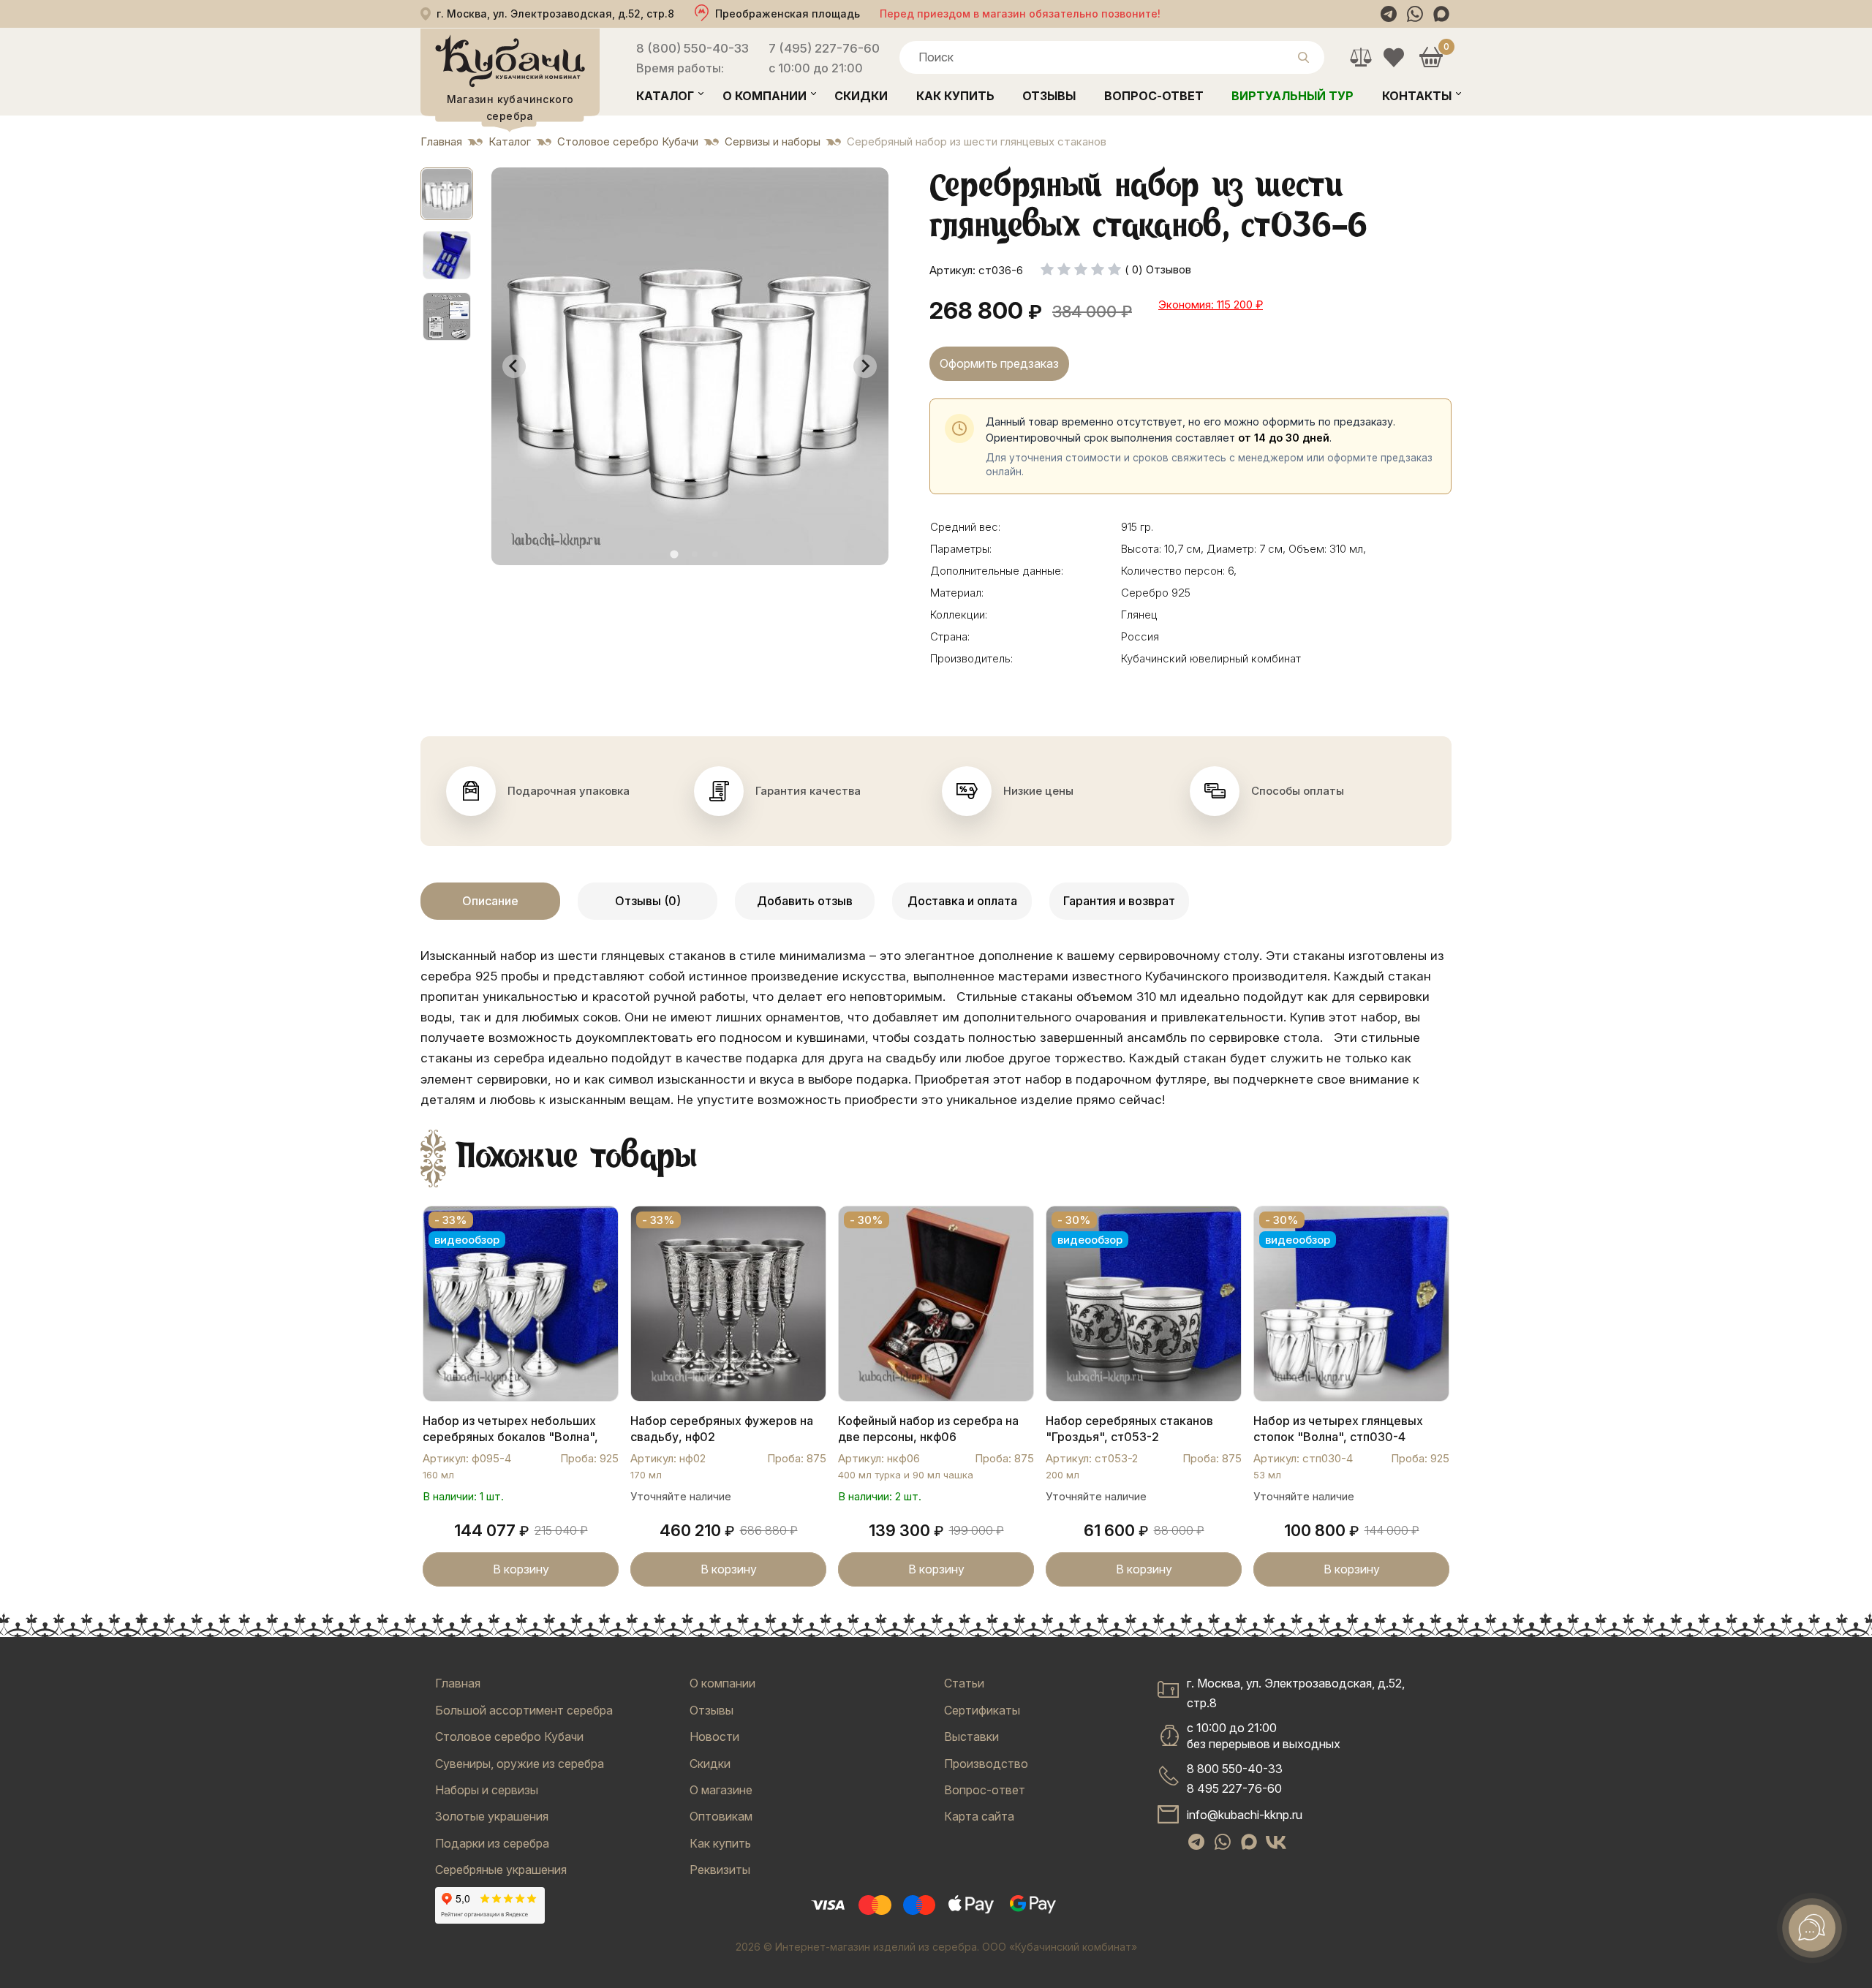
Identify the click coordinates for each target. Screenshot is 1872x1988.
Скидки (861, 96)
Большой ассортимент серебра (524, 1710)
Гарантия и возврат (1119, 901)
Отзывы (1049, 96)
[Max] (1441, 14)
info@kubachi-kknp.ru (1245, 1815)
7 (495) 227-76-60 (824, 48)
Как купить (955, 96)
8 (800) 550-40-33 (692, 48)
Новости (714, 1736)
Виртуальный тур (1292, 96)
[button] (447, 194)
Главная (458, 1683)
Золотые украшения (492, 1816)
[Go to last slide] (514, 366)
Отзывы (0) (648, 901)
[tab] (674, 554)
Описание (490, 901)
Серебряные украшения (501, 1870)
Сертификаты (982, 1710)
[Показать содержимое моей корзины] (1431, 57)
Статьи (964, 1683)
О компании (765, 96)
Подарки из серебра (492, 1843)
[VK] (1276, 1842)
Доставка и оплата (962, 901)
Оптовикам (721, 1816)
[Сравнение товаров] (1360, 57)
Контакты (1417, 96)
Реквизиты (720, 1870)
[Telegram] (1389, 14)
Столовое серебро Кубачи (509, 1736)
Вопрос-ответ (1154, 96)
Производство (986, 1764)
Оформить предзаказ (999, 363)
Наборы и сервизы (487, 1790)
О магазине (721, 1790)
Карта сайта (979, 1816)
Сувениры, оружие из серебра (520, 1764)
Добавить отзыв (805, 901)
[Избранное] (1393, 57)
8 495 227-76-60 (1234, 1788)
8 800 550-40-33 (1235, 1769)
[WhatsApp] (1415, 14)
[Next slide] (865, 366)
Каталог (665, 96)
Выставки (971, 1736)
